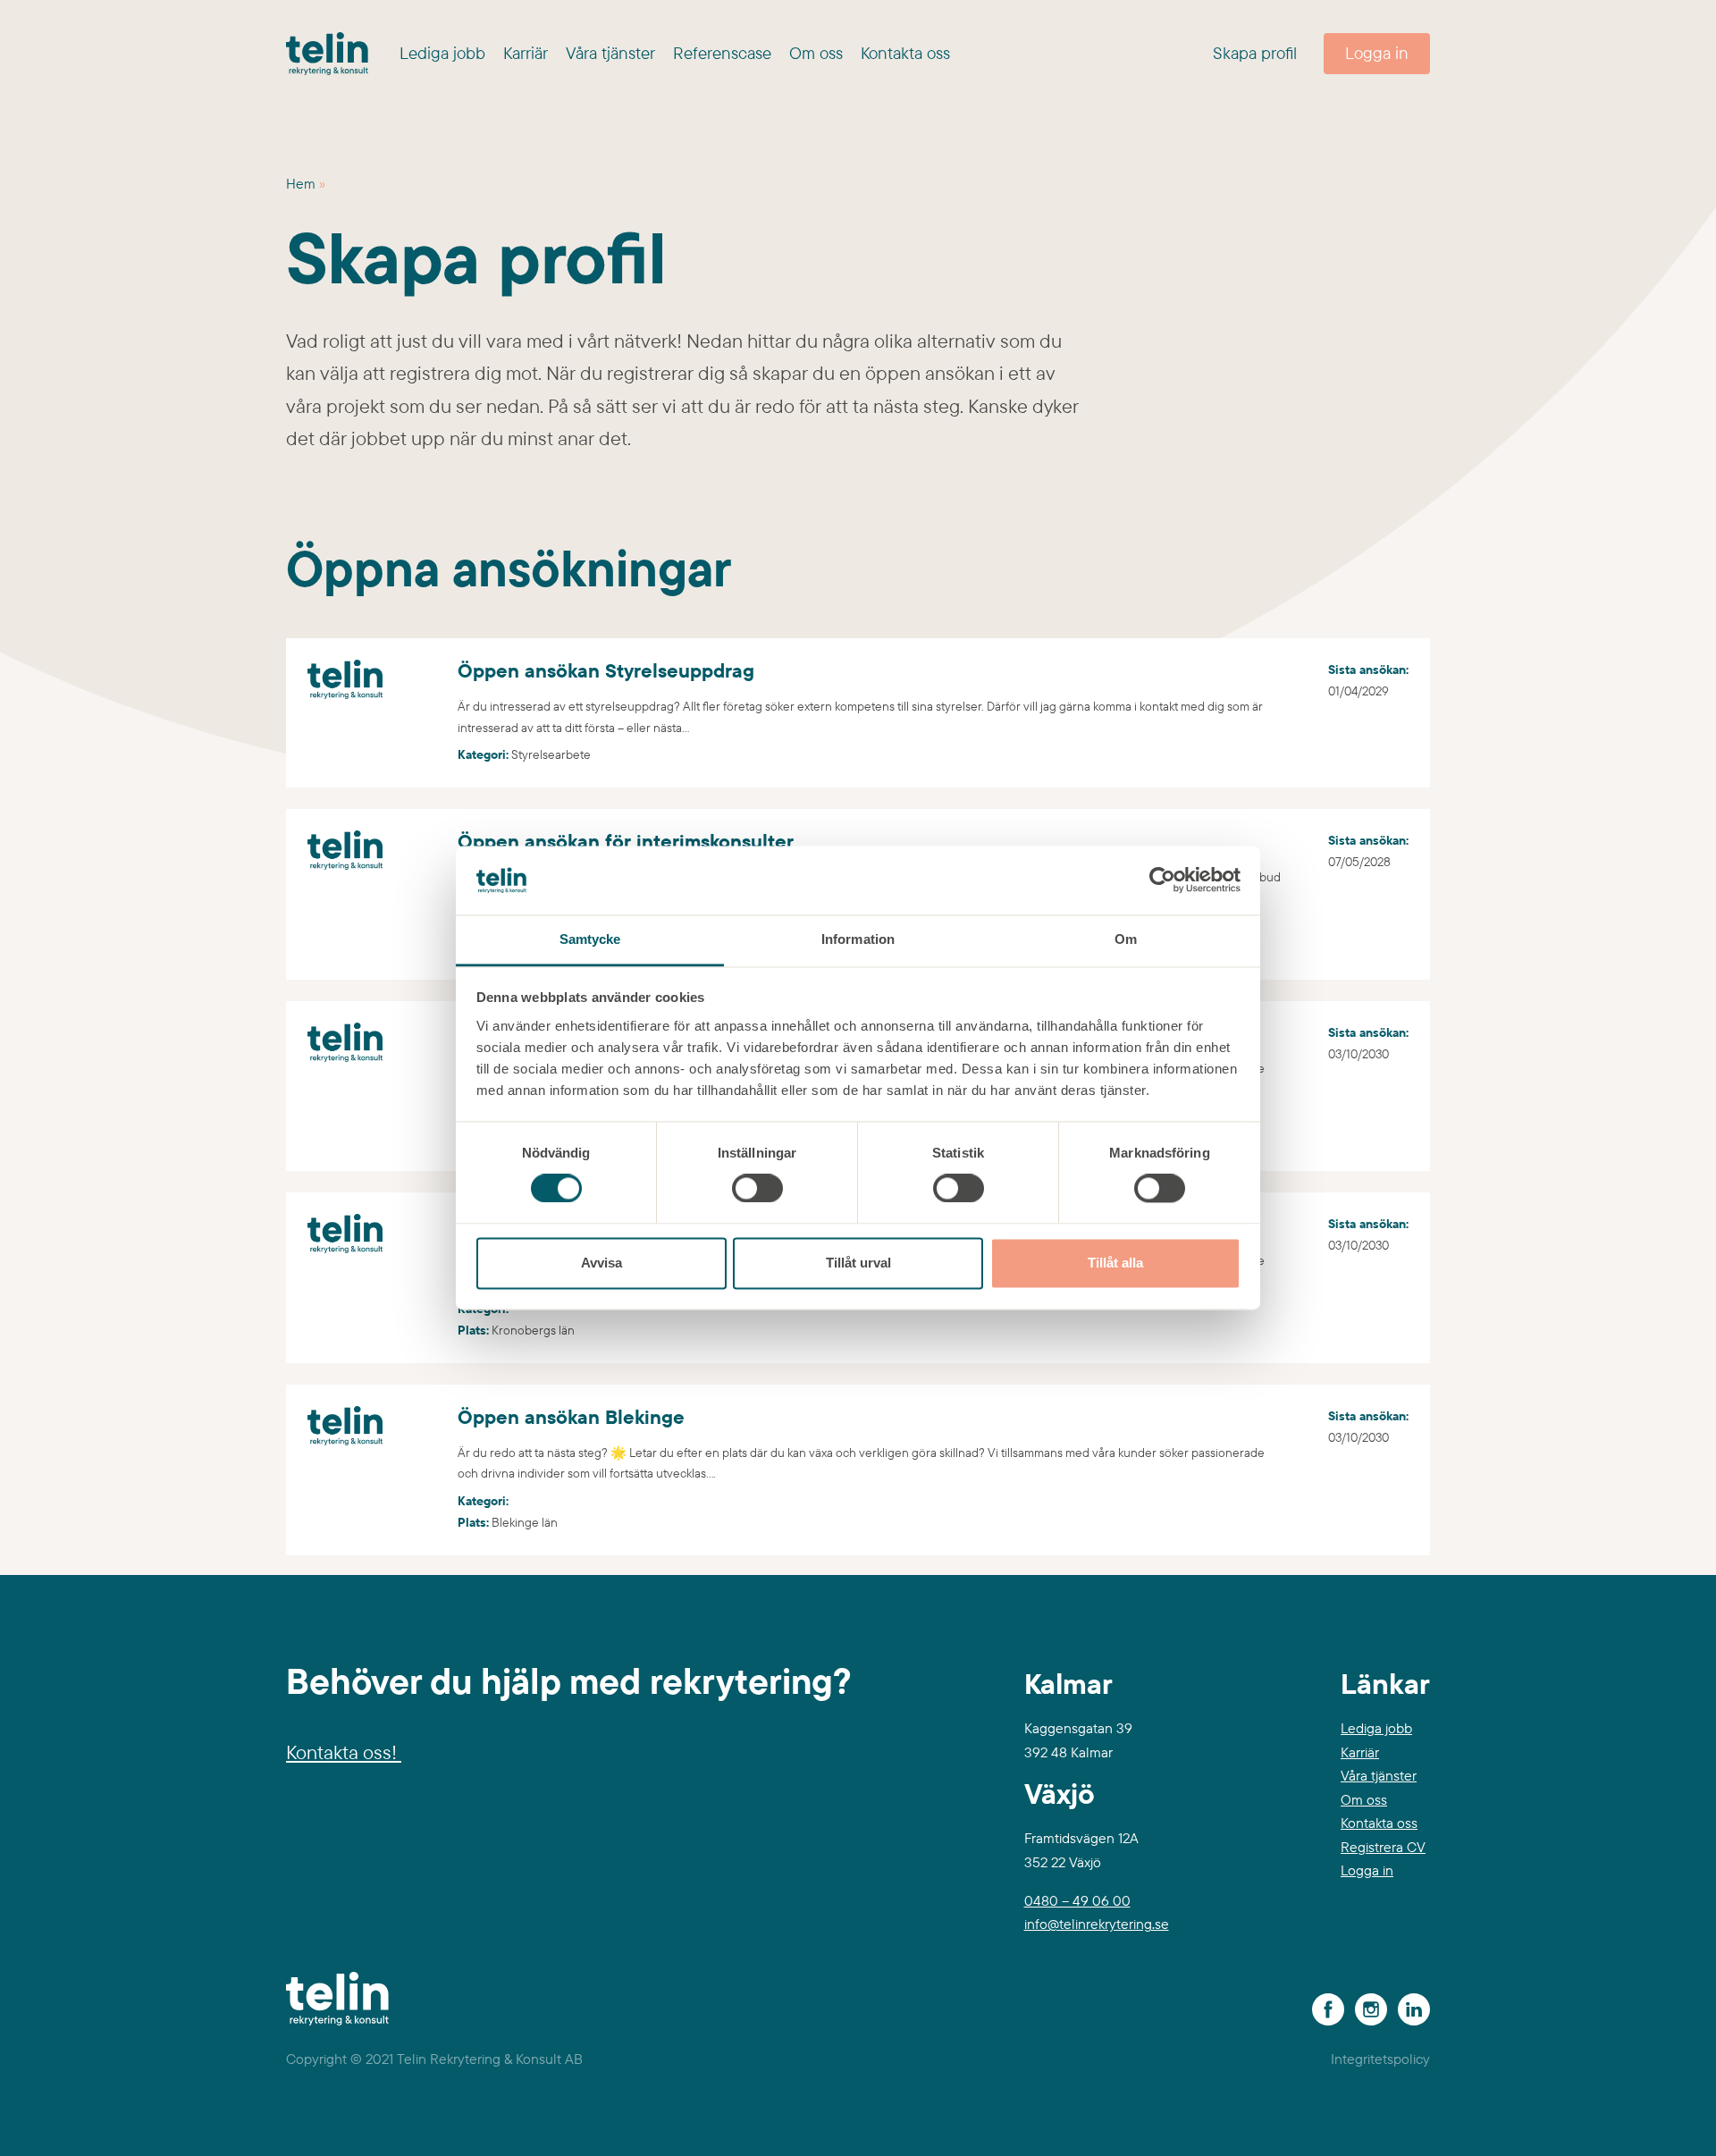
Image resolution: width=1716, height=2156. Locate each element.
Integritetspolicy (1380, 2059)
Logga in (1377, 54)
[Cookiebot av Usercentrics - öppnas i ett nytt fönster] (1162, 880)
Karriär (526, 53)
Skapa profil (1255, 53)
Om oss (816, 53)
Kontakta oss (905, 53)
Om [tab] (1126, 939)
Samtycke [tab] (590, 939)
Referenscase (722, 53)
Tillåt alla (1115, 1263)
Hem (301, 183)
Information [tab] (858, 939)
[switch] (757, 1193)
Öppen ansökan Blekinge (391, 1401)
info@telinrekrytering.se (1097, 1924)
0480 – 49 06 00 (1077, 1900)
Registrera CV (1383, 1847)
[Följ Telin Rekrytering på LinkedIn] (1410, 2008)
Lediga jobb (442, 53)
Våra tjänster (610, 53)
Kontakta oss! (344, 1752)
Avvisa (601, 1263)
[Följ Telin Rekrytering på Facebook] (1325, 2008)
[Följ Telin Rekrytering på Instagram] (1367, 2008)
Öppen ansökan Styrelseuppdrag (425, 654)
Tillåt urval (858, 1263)
